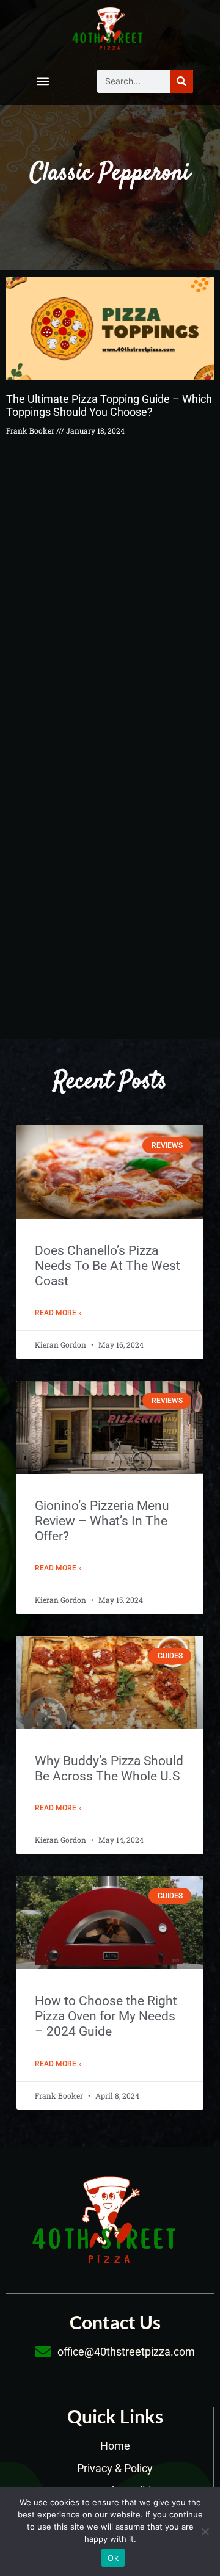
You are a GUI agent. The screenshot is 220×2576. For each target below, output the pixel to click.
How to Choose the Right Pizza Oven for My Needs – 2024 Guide (106, 2016)
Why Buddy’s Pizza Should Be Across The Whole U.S (109, 1769)
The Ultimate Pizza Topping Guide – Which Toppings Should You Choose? (109, 406)
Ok (113, 2558)
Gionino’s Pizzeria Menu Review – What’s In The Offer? (102, 1521)
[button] (42, 81)
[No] (205, 2531)
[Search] (182, 81)
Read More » (58, 1313)
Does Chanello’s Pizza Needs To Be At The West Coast (108, 1266)
